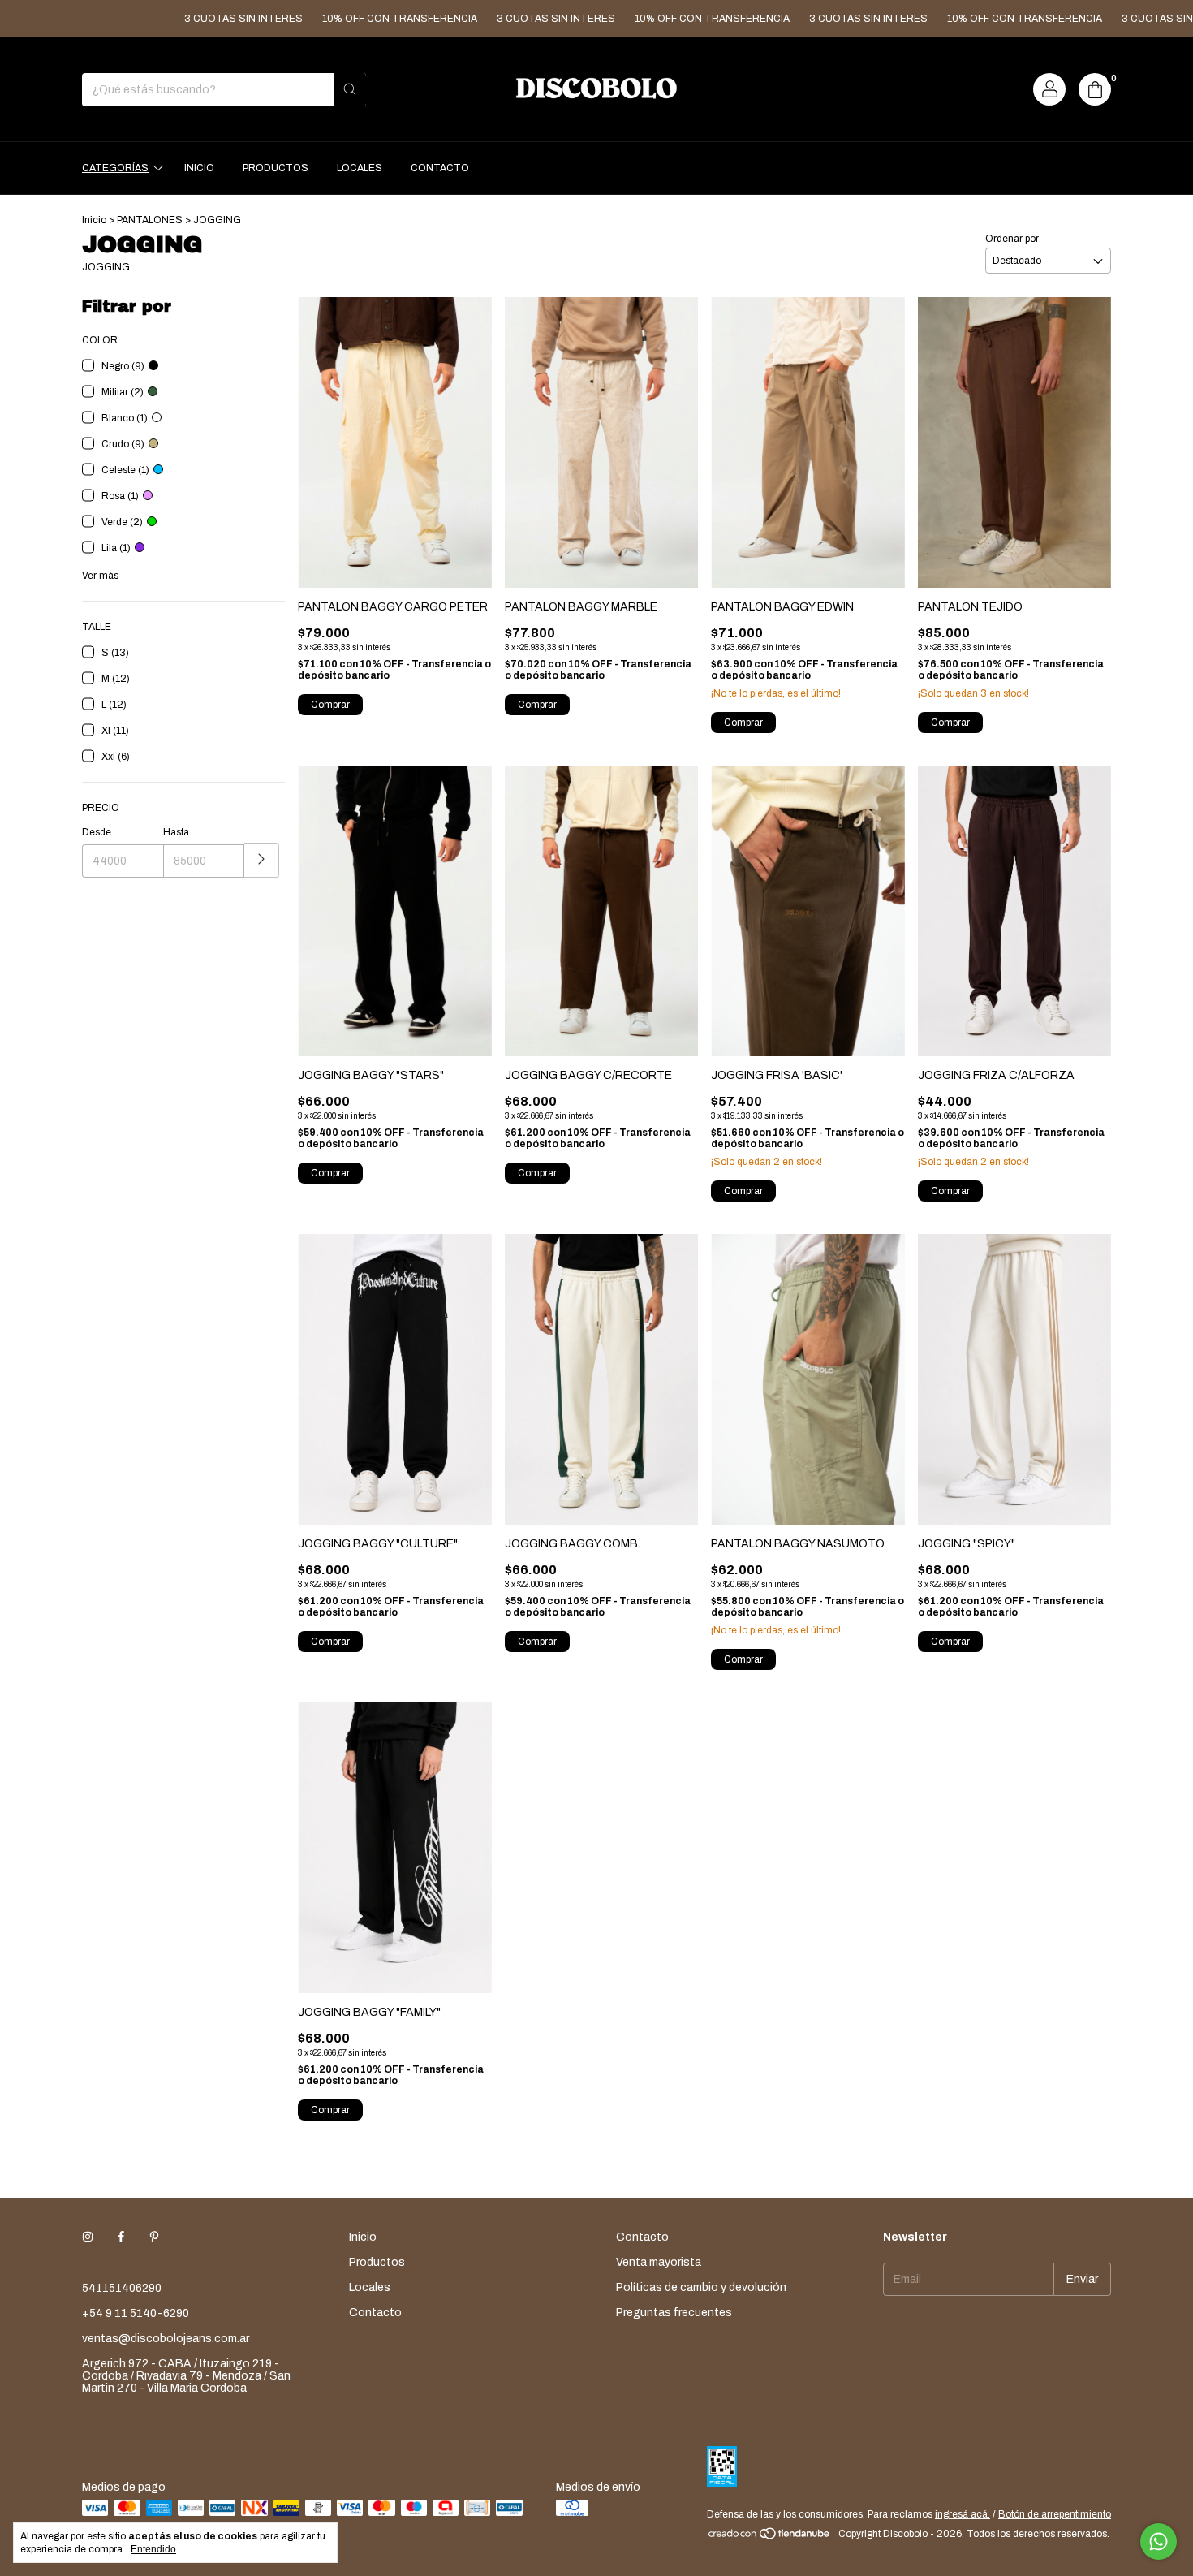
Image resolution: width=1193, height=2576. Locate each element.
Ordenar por (1012, 239)
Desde (97, 832)
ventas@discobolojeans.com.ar (166, 2339)
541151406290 (122, 2288)
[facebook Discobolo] (121, 2237)
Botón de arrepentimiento (1055, 2514)
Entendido (153, 2549)
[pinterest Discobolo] (154, 2237)
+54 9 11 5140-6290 (136, 2313)
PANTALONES (150, 220)
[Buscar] (350, 90)
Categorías (115, 168)
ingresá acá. (963, 2514)
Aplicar (262, 860)
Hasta (176, 832)
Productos (276, 168)
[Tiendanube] (770, 2538)
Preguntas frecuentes (674, 2313)
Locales (360, 168)
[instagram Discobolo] (88, 2237)
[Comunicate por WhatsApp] (1159, 2541)
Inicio (199, 168)
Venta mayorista (659, 2262)
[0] (1095, 89)
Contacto (440, 168)
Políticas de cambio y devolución (701, 2287)
